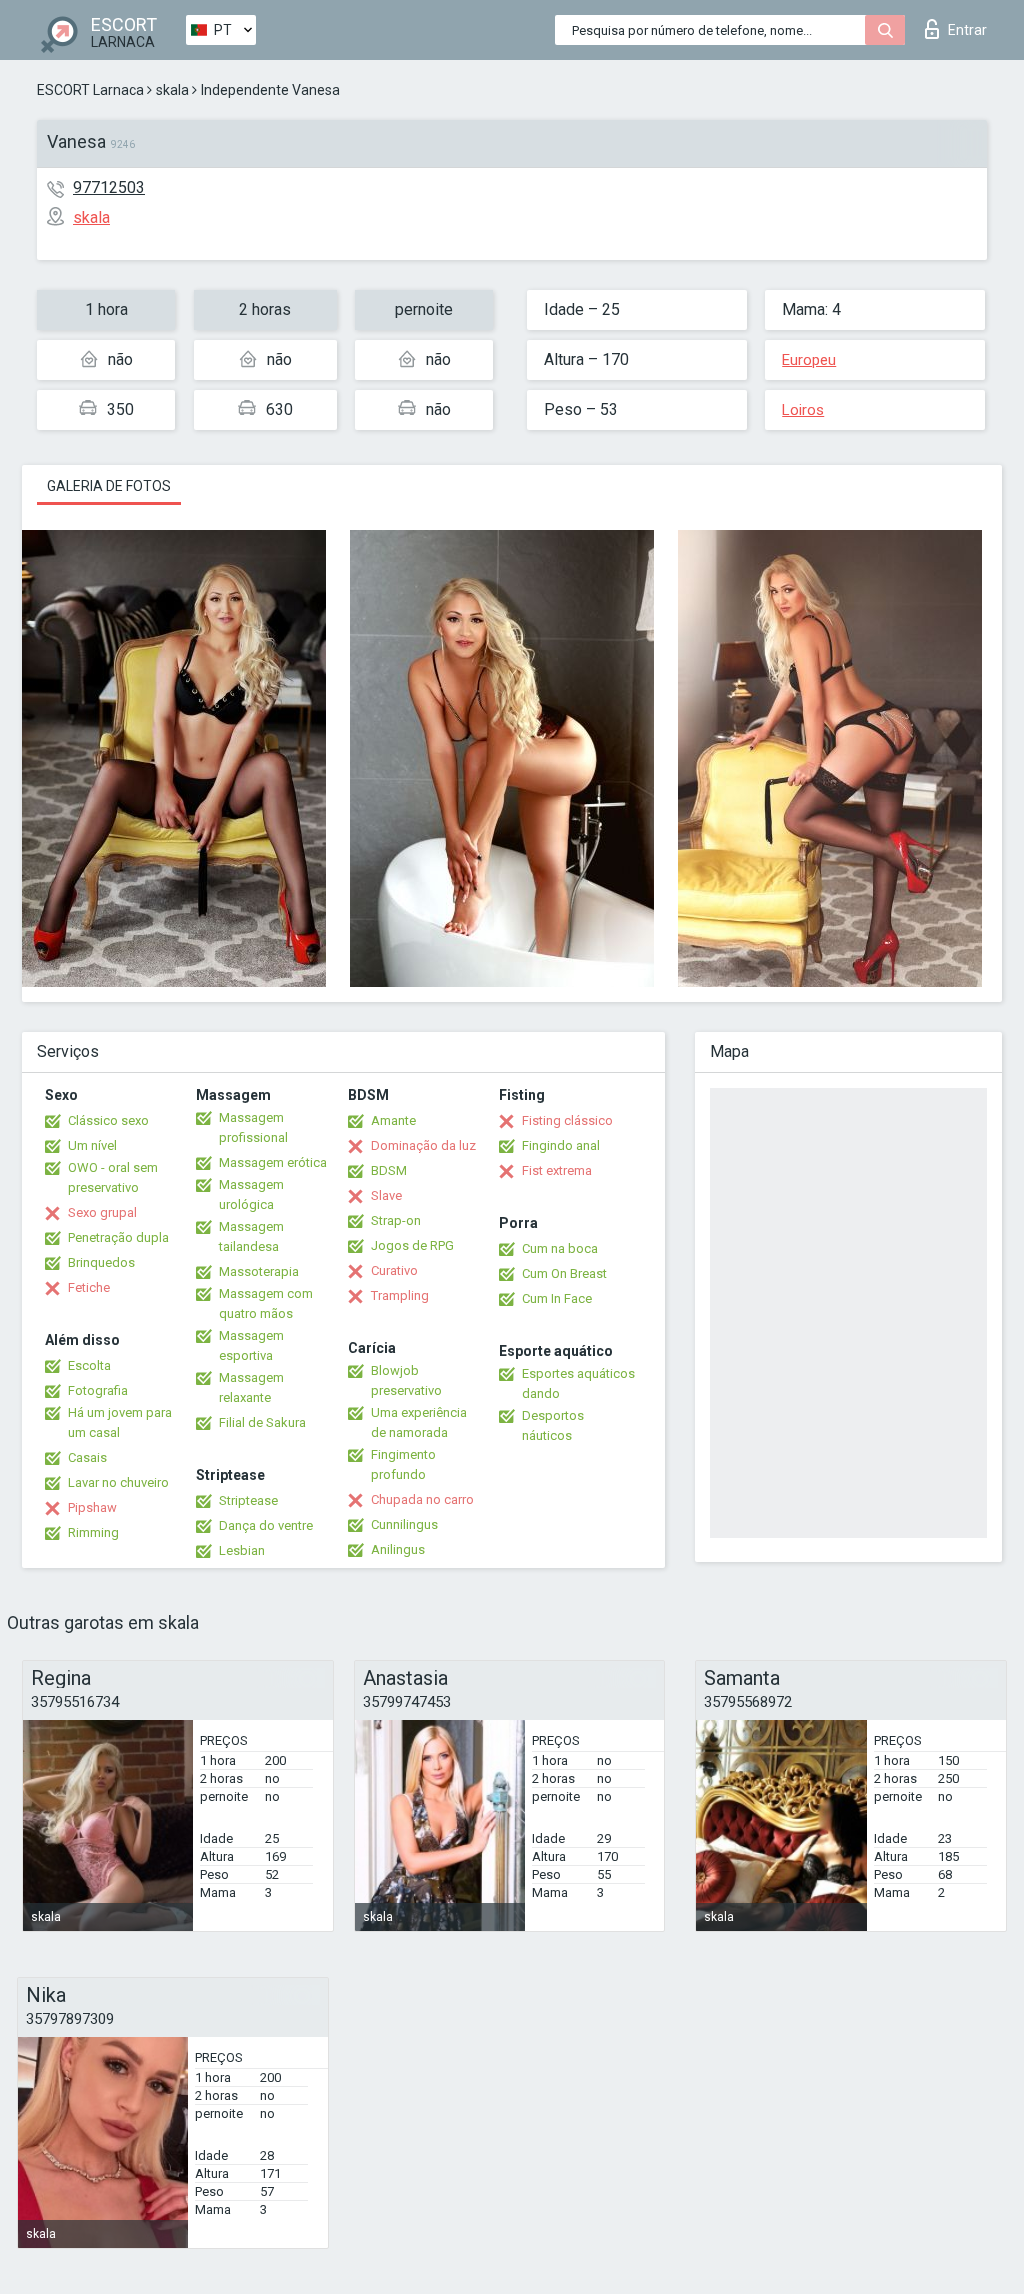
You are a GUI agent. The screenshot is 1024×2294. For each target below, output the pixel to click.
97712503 (109, 187)
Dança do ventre (266, 1525)
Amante (393, 1120)
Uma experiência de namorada (419, 1422)
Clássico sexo (108, 1120)
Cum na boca (560, 1248)
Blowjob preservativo (406, 1380)
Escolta (89, 1365)
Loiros (803, 410)
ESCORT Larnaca (90, 90)
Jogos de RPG (412, 1245)
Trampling (400, 1295)
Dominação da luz (423, 1145)
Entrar (967, 30)
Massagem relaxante (251, 1387)
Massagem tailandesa (251, 1236)
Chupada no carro (422, 1499)
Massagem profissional (253, 1127)
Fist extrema (557, 1170)
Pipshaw (92, 1507)
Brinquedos (101, 1262)
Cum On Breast (564, 1273)
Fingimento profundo (403, 1464)
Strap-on (396, 1220)
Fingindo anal (561, 1145)
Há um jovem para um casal (120, 1422)
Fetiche (89, 1287)
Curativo (394, 1270)
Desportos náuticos (553, 1425)
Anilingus (398, 1549)
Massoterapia (259, 1271)
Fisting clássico (567, 1120)
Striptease (248, 1500)
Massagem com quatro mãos (266, 1303)
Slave (386, 1195)
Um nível (92, 1145)
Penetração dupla (118, 1237)
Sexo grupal (102, 1212)
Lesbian (242, 1550)
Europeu (809, 360)
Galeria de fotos (109, 486)
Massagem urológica (251, 1194)
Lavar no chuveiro (118, 1482)
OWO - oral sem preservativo (113, 1177)
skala (172, 90)
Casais (87, 1457)
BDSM (389, 1170)
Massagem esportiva (251, 1345)
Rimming (93, 1532)
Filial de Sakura (262, 1422)
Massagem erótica (273, 1162)
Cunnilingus (404, 1524)
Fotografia (98, 1390)
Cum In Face (557, 1298)
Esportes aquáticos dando (578, 1383)
